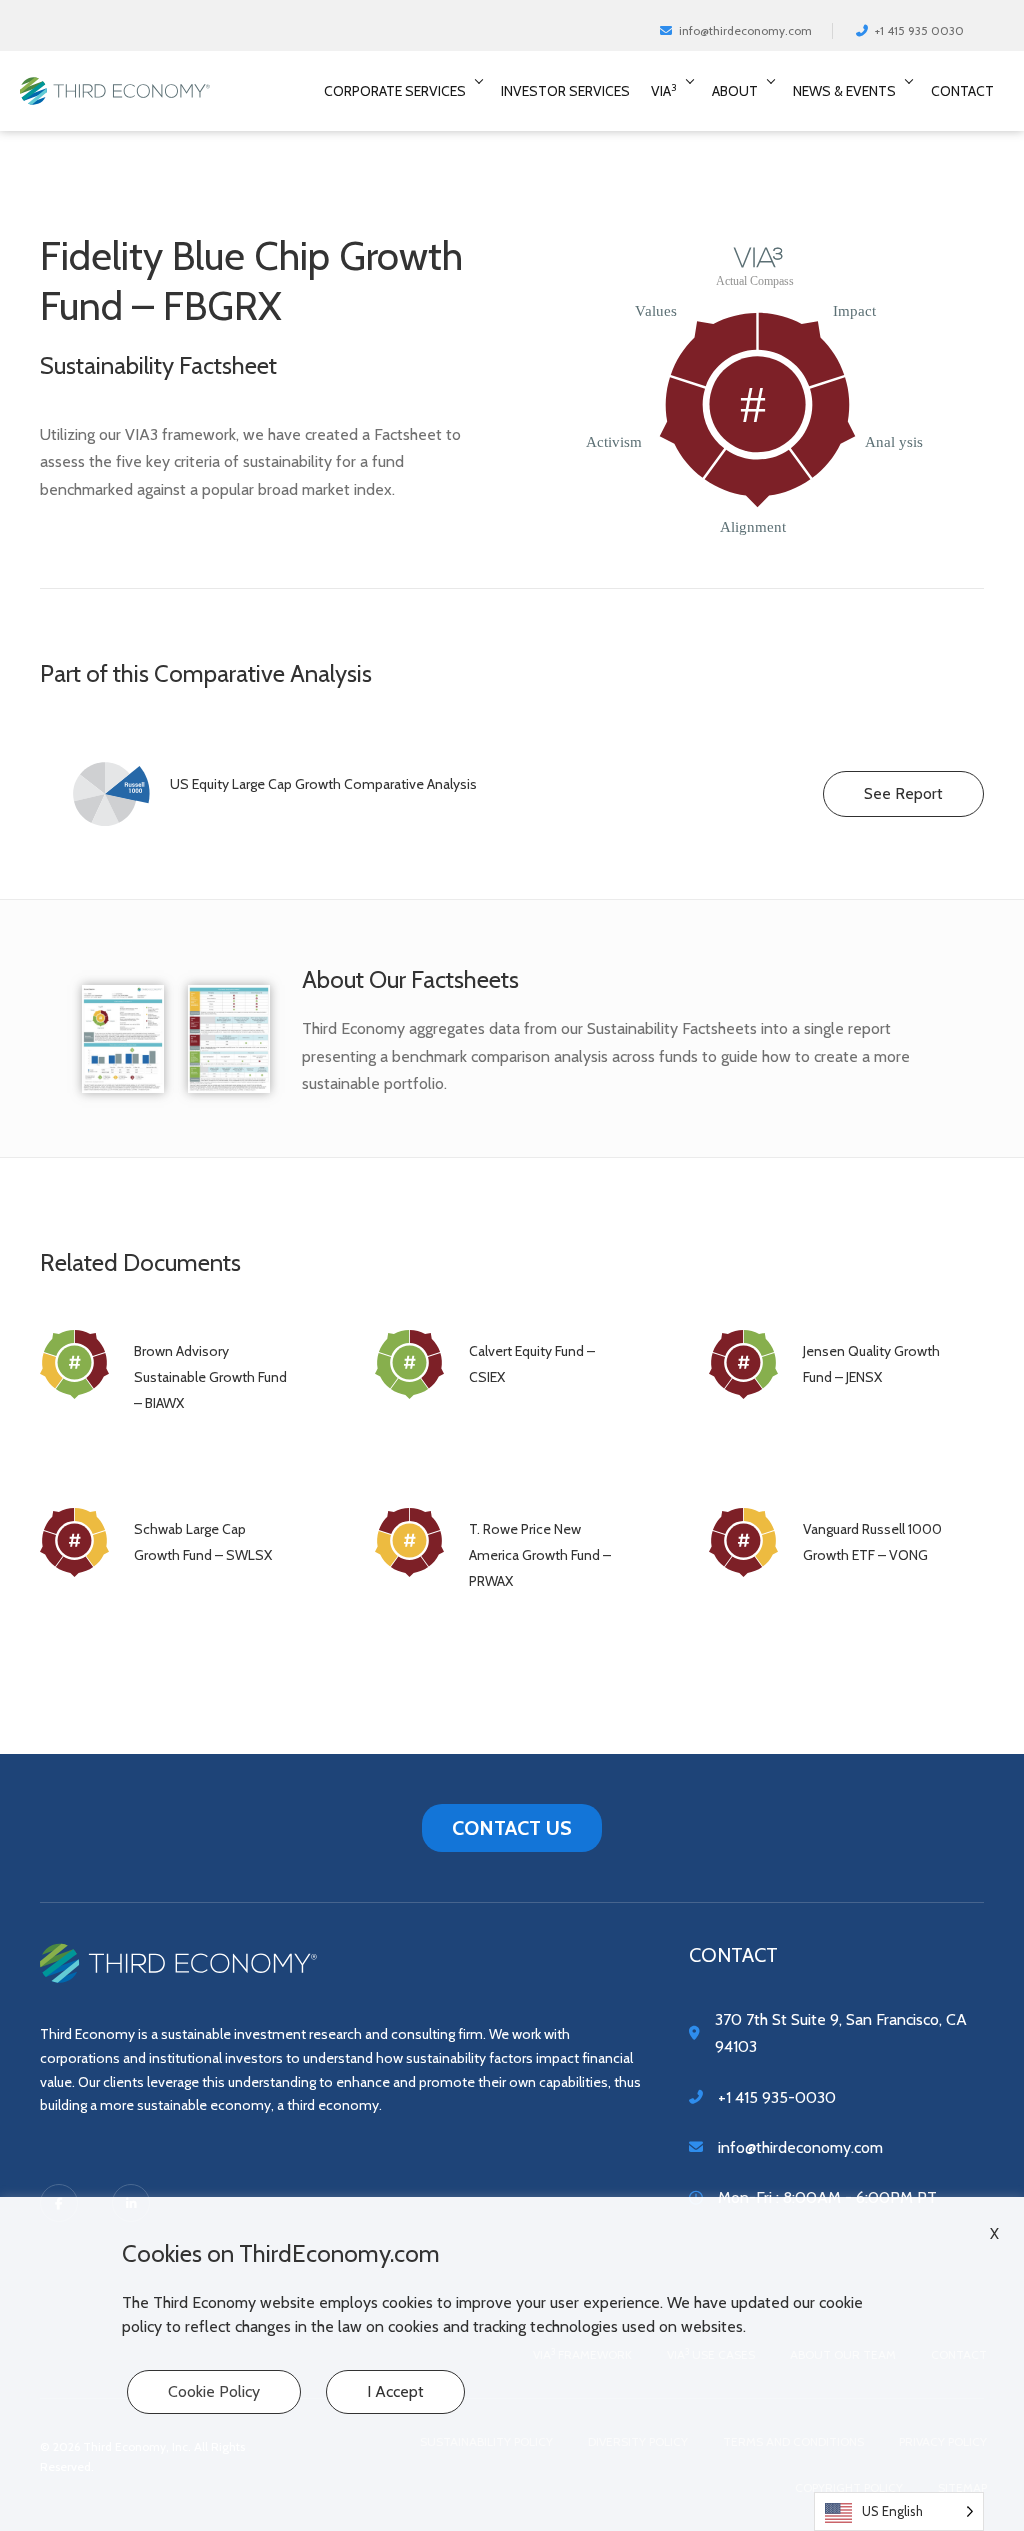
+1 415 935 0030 (916, 30)
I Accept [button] (395, 2391)
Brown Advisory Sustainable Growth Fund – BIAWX (210, 1377)
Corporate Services (395, 91)
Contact (962, 91)
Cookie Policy (214, 2391)
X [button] (994, 2234)
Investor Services (565, 91)
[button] (483, 91)
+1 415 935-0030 (777, 2097)
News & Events (844, 91)
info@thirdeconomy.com (742, 30)
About (735, 91)
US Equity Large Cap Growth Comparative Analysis (323, 784)
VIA (664, 90)
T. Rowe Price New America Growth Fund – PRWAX (540, 1555)
